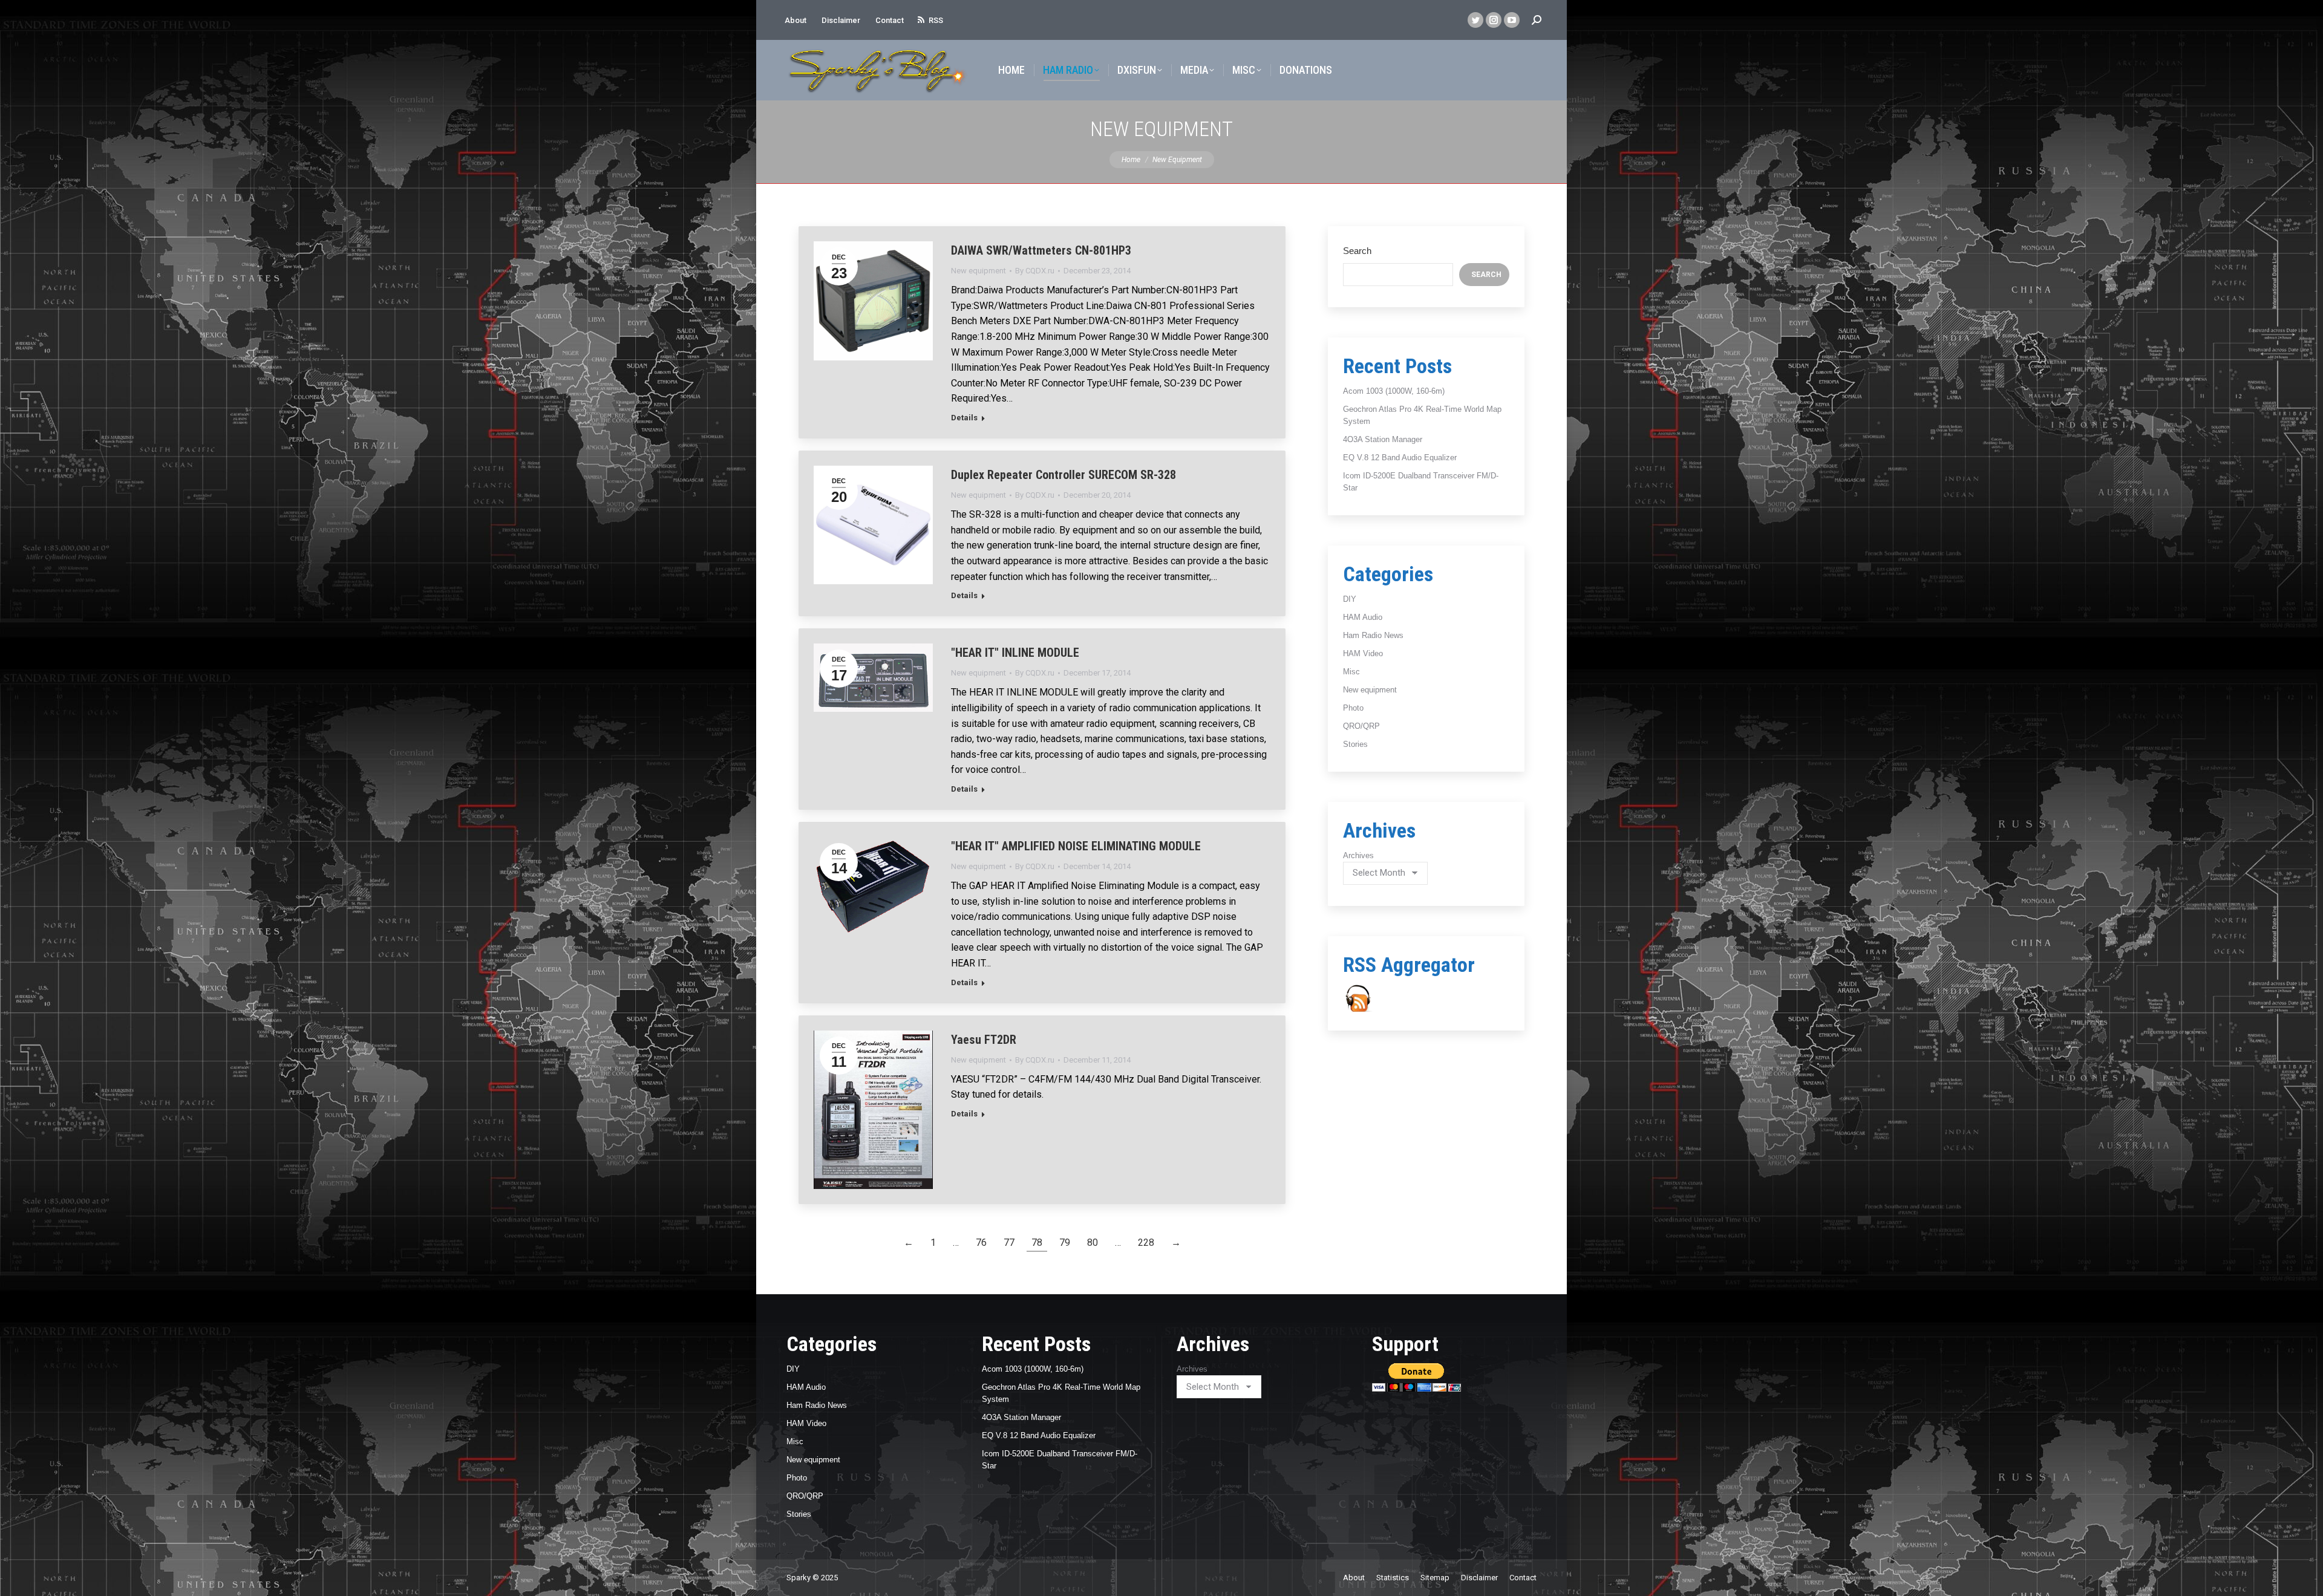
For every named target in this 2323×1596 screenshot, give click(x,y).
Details (964, 418)
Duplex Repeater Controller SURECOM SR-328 (1063, 475)
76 (981, 1243)
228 (1146, 1243)
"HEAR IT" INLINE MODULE (1015, 653)
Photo (1353, 708)
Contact (890, 20)
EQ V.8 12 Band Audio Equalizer (1400, 458)
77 (1009, 1243)
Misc (1351, 672)
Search (1357, 251)
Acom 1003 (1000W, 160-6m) (1394, 391)
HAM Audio (1363, 617)
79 (1065, 1243)
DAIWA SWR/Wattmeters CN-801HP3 (1041, 250)
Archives (1358, 855)
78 (1037, 1243)
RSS (936, 20)
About (796, 20)
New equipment (979, 271)
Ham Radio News (1373, 635)
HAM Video (1363, 653)
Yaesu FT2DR (984, 1040)
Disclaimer (841, 20)
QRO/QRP (1361, 726)
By (1035, 271)
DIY (1350, 599)
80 (1093, 1243)
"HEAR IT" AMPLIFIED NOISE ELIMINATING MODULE (1076, 846)
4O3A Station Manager (1383, 439)
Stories (1355, 744)
